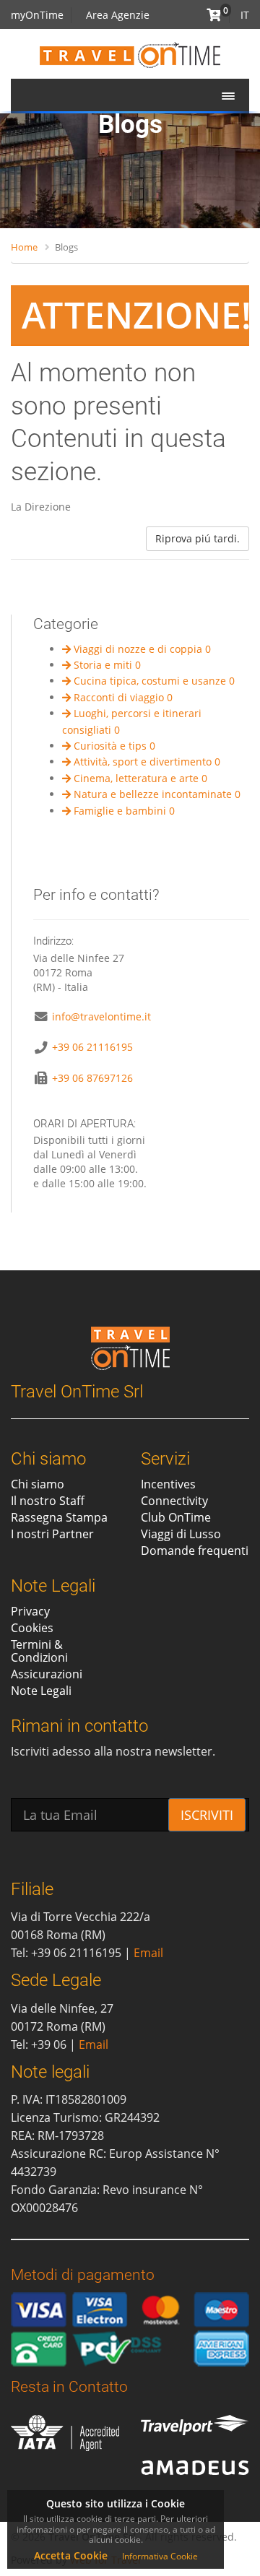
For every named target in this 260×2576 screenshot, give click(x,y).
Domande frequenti (195, 1551)
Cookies (32, 1628)
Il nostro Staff (48, 1501)
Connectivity (174, 1501)
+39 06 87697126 (92, 1078)
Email (148, 1953)
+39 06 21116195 (92, 1047)
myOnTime (37, 15)
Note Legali (41, 1691)
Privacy (30, 1611)
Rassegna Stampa (59, 1517)
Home (24, 247)
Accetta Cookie (71, 2555)
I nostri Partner (52, 1534)
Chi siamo (38, 1484)
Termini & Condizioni (39, 1651)
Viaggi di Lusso (181, 1534)
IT (245, 15)
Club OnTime (176, 1517)
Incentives (168, 1484)
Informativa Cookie (160, 2556)
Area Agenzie (118, 15)
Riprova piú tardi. (198, 538)
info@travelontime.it (101, 1016)
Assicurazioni (47, 1674)
